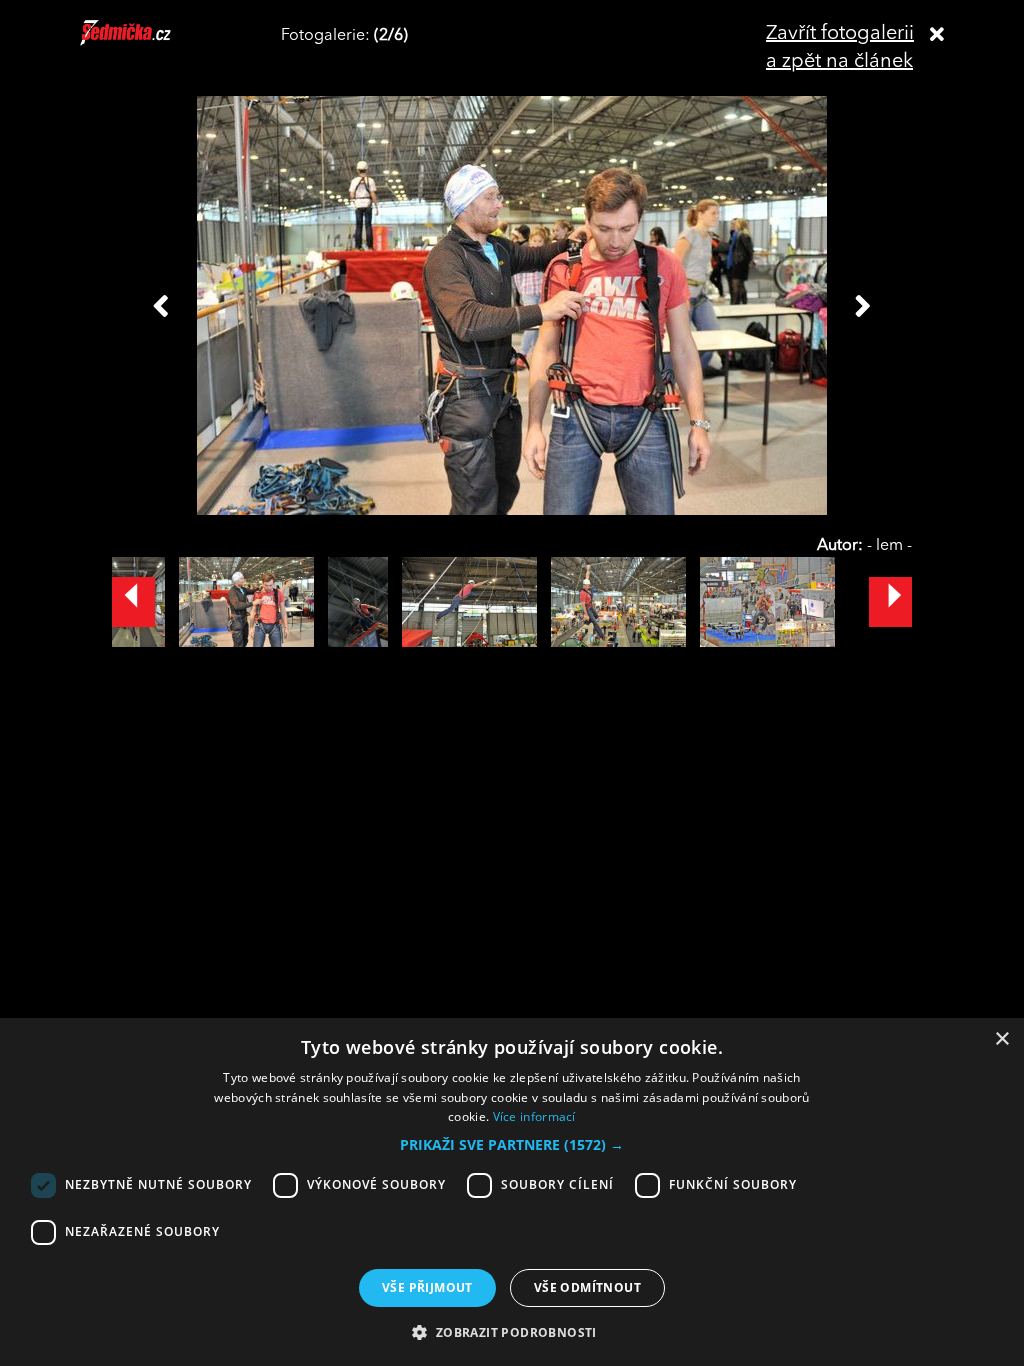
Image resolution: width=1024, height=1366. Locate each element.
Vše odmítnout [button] (587, 1287)
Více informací (534, 1116)
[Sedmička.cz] (150, 42)
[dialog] (512, 1192)
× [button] (1001, 1039)
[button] (512, 1145)
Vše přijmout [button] (427, 1287)
